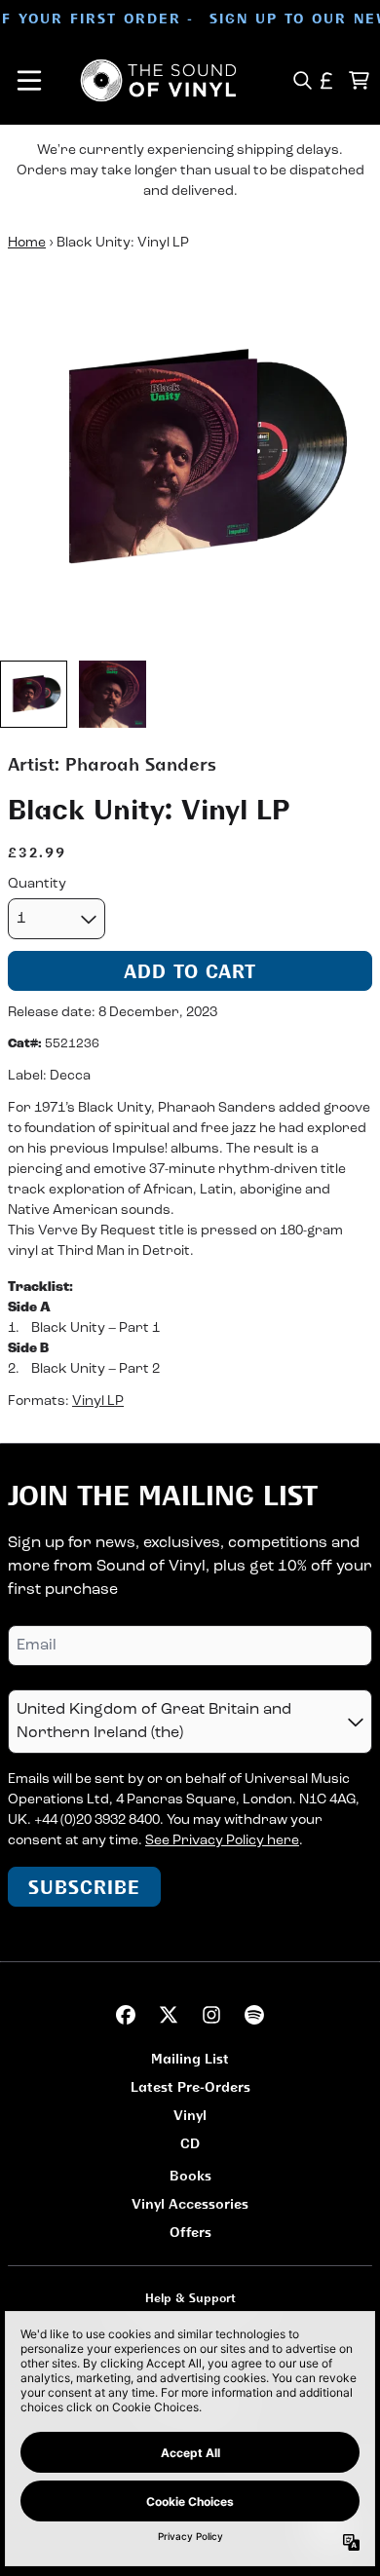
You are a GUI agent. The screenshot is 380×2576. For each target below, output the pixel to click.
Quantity (37, 884)
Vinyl (190, 2115)
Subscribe (84, 1887)
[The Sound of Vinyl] (158, 80)
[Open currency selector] (327, 80)
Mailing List (190, 2058)
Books (190, 2175)
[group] (34, 694)
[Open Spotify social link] (254, 2015)
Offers (190, 2232)
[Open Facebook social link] (126, 2015)
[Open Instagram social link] (211, 2015)
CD (190, 2143)
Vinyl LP (98, 1402)
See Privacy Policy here (222, 1841)
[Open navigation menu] (29, 80)
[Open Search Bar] (302, 80)
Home (27, 243)
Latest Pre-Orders (190, 2086)
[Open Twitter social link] (169, 2015)
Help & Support (190, 2298)
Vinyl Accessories (190, 2203)
